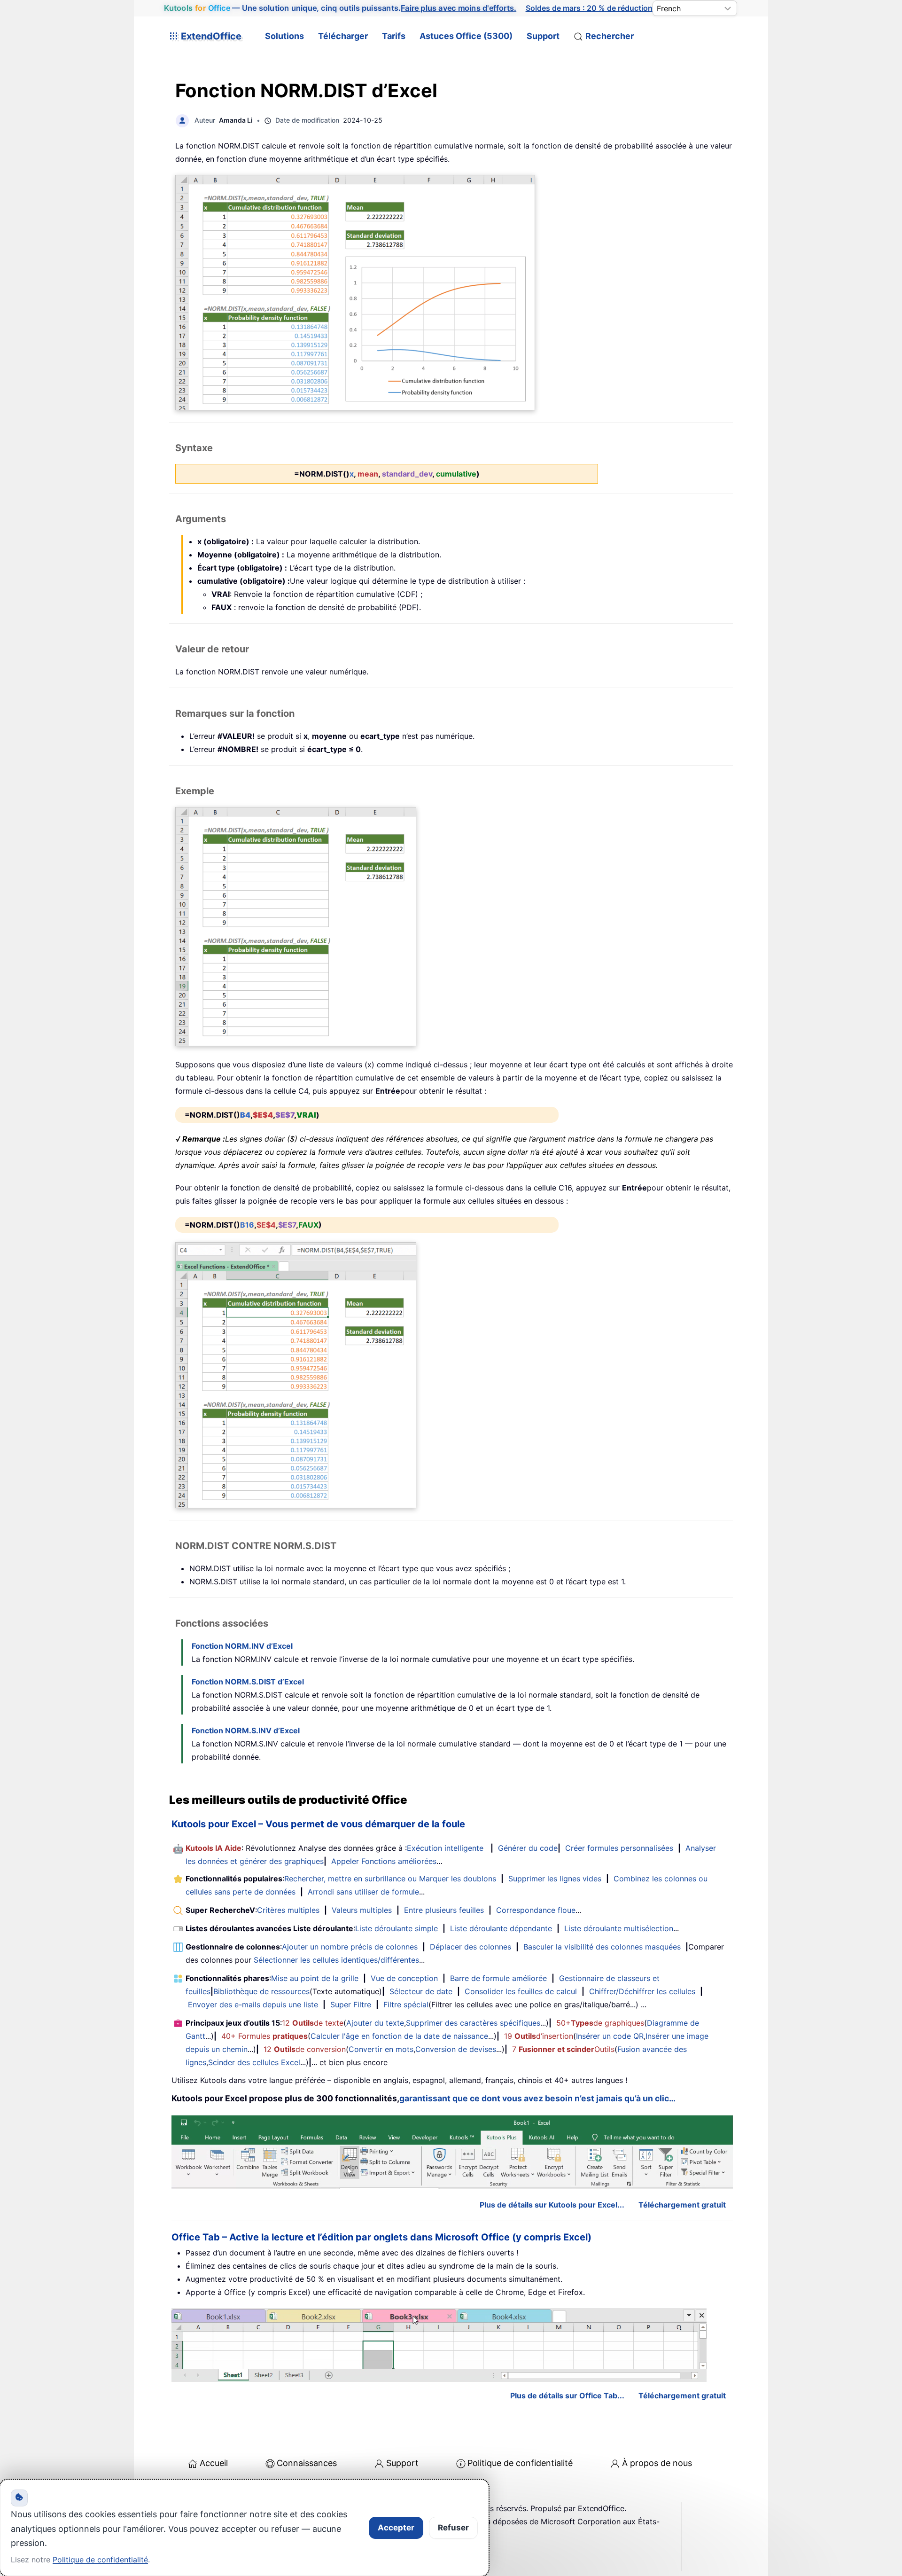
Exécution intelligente (445, 1848)
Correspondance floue (536, 1910)
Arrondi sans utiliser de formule (363, 1892)
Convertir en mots (381, 2049)
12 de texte (313, 2023)
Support (543, 36)
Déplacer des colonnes (470, 1947)
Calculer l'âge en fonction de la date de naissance (399, 2036)
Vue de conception (404, 1978)
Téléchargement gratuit (682, 2205)
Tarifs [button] (394, 36)
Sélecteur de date (421, 1991)
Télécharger (343, 36)
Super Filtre (351, 2004)
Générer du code (528, 1848)
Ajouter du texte (375, 2023)
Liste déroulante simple (397, 1928)
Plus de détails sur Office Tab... (567, 2396)
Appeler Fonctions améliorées (384, 1861)
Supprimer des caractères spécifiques (473, 2023)
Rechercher (610, 36)
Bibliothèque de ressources (261, 1991)
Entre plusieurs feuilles (444, 1910)
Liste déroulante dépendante (501, 1928)
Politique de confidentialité (520, 2463)
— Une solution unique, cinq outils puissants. (340, 8)
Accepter (396, 2528)
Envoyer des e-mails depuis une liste (253, 2004)
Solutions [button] (284, 36)
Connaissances (307, 2463)
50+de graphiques (600, 2023)
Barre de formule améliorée (498, 1978)
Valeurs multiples (362, 1910)
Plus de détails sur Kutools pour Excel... (552, 2205)
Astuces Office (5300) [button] (466, 36)
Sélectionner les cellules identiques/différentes (336, 1960)
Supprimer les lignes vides (555, 1879)
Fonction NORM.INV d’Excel (242, 1646)
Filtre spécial (406, 2004)
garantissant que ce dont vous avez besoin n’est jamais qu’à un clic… (537, 2098)
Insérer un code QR (610, 2036)
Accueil (214, 2463)
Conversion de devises (456, 2049)
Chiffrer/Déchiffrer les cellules (642, 1991)
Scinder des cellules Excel (254, 2062)
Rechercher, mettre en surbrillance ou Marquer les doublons (390, 1879)
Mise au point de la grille (315, 1978)
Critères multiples (288, 1910)
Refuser (453, 2528)
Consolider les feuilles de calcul (521, 1991)
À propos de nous (657, 2463)
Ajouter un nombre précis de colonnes (350, 1947)
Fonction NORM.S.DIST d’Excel (248, 1682)
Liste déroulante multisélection (619, 1928)
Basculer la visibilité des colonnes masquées (602, 1947)
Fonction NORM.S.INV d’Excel (246, 1730)
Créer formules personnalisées (619, 1848)
